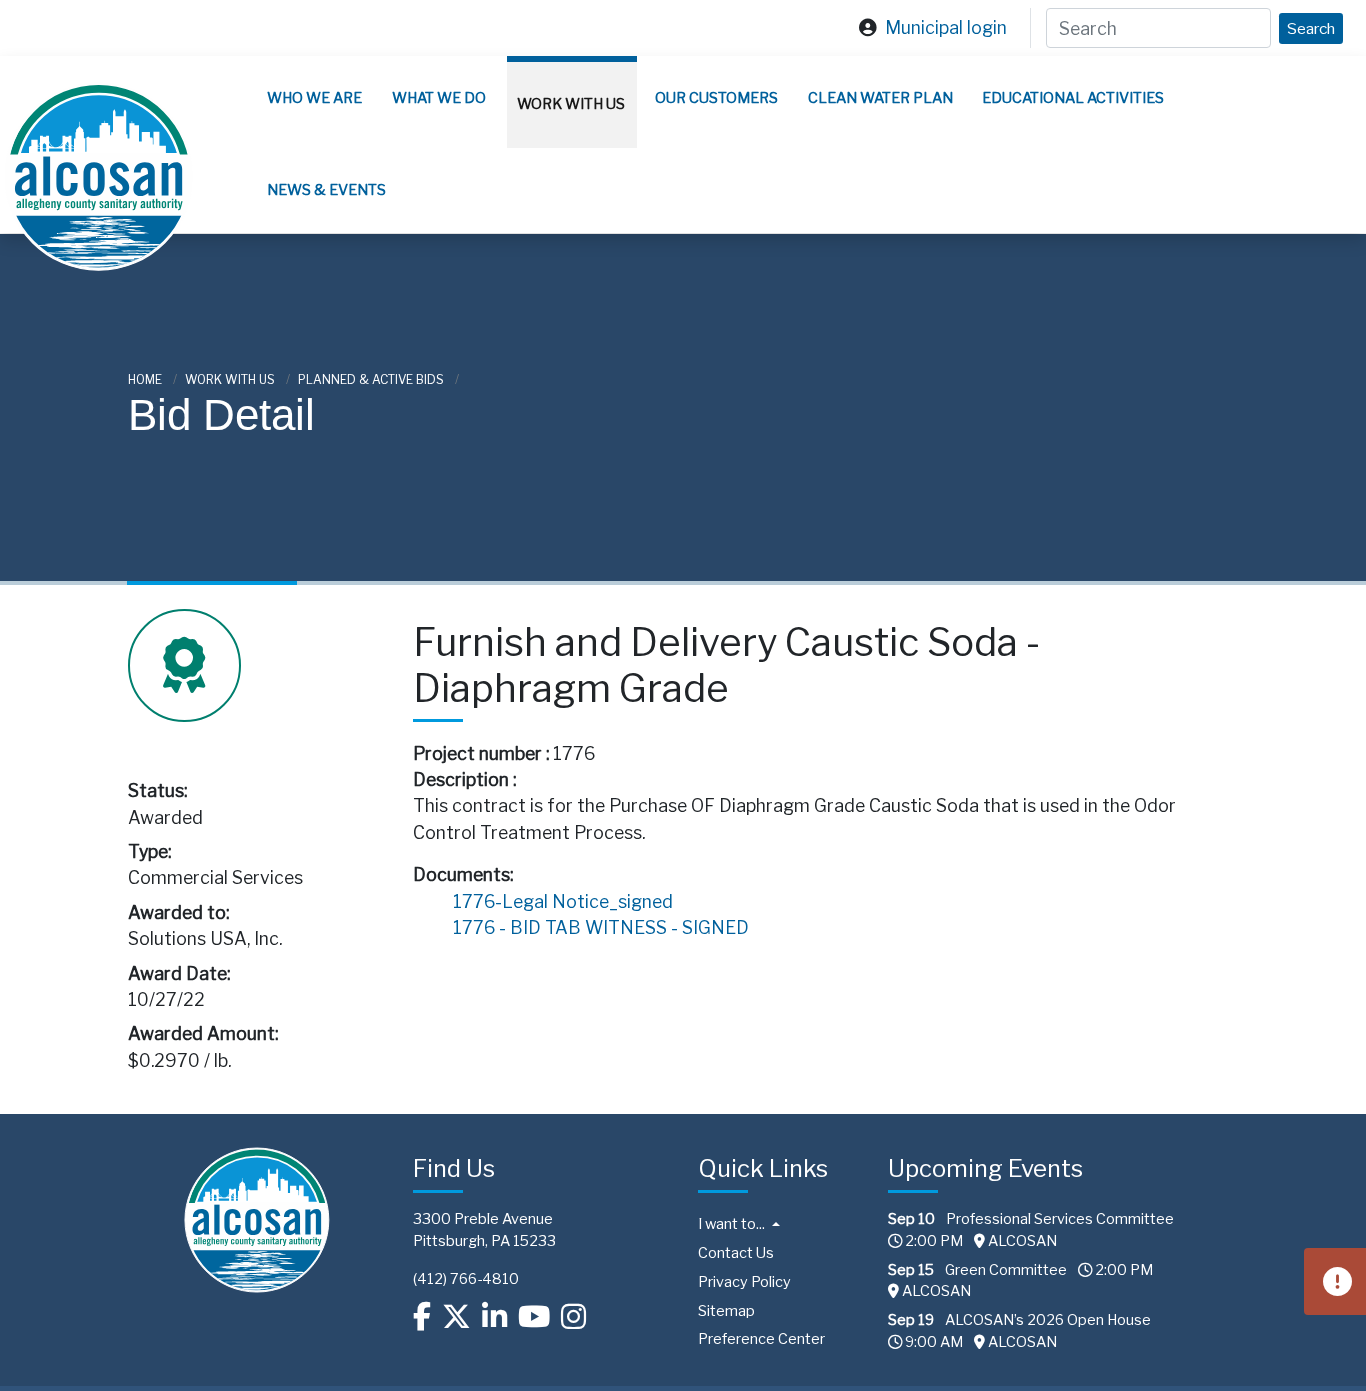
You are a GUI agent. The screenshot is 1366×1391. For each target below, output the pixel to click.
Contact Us (736, 1253)
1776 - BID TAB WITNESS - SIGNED (601, 927)
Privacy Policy (744, 1282)
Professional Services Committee (1060, 1219)
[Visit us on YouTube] (534, 1316)
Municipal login (946, 27)
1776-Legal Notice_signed (563, 901)
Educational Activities (1073, 98)
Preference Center (761, 1339)
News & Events (326, 190)
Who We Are (314, 98)
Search (1311, 28)
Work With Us (571, 104)
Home (146, 379)
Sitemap (726, 1311)
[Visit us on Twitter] (456, 1316)
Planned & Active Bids (372, 379)
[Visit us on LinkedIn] (494, 1316)
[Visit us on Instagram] (573, 1316)
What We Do (439, 98)
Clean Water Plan (880, 98)
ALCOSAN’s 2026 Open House (1048, 1320)
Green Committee (1006, 1270)
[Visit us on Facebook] (422, 1316)
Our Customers (716, 98)
